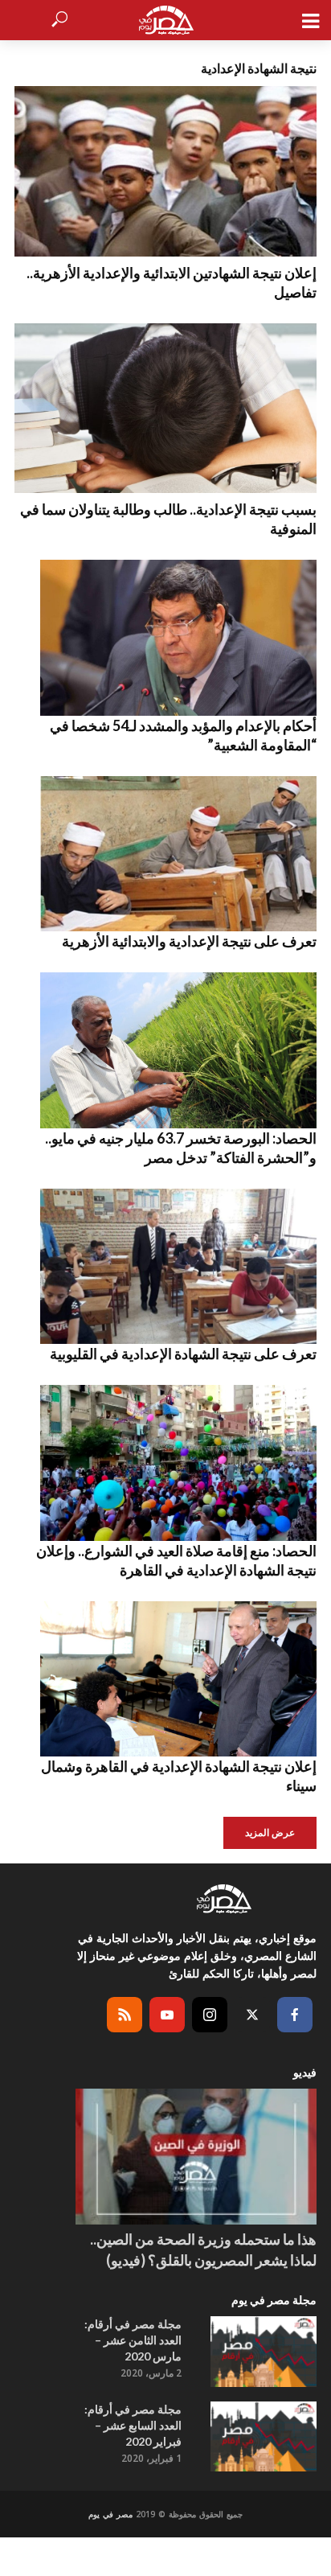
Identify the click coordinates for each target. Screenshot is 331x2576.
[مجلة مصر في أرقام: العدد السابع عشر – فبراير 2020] (264, 2437)
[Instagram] (210, 2015)
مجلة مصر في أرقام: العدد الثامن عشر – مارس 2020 (133, 2340)
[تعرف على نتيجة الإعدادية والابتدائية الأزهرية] (165, 854)
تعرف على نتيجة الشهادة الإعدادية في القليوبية (183, 1354)
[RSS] (125, 2015)
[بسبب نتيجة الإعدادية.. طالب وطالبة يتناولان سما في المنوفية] (165, 409)
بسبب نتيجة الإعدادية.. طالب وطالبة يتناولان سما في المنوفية (168, 519)
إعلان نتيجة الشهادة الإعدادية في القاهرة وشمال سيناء (179, 1776)
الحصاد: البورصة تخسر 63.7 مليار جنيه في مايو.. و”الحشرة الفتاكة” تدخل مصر (181, 1148)
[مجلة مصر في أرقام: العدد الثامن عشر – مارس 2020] (264, 2352)
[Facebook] (295, 2015)
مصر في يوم (110, 2514)
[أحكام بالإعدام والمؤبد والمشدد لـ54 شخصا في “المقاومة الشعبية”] (165, 638)
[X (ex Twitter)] (252, 2015)
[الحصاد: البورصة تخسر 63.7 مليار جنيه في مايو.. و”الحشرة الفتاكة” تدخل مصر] (165, 1050)
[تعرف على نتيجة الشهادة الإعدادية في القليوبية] (165, 1267)
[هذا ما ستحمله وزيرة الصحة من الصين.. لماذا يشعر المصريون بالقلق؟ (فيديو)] (196, 2157)
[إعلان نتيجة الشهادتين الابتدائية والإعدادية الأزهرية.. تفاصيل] (165, 171)
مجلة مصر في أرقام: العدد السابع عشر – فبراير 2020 (133, 2425)
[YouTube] (167, 2015)
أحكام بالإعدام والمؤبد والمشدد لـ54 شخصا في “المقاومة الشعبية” (183, 735)
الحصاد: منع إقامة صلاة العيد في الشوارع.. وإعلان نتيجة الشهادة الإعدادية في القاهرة (176, 1560)
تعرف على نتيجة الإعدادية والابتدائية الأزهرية (189, 941)
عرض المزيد (270, 1832)
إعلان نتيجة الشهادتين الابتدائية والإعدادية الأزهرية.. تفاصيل (172, 282)
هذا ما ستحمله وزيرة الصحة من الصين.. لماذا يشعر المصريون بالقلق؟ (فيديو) (203, 2249)
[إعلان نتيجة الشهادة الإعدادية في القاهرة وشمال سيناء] (165, 1679)
